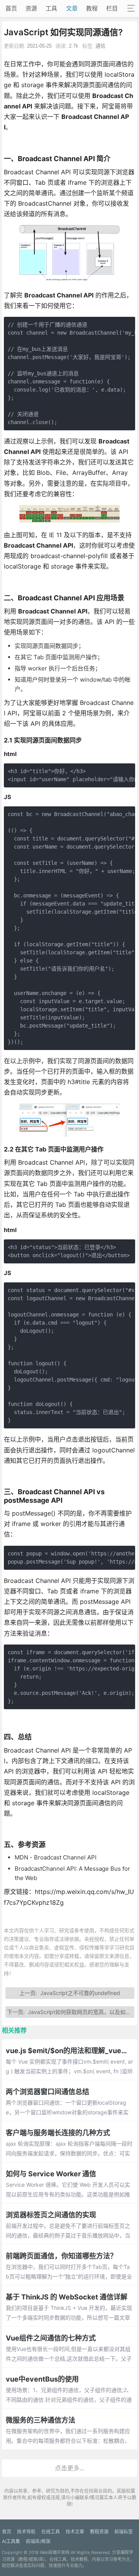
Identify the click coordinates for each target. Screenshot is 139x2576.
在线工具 (51, 2532)
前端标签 (124, 2532)
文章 (72, 8)
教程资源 (99, 2532)
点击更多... (69, 2468)
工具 (51, 8)
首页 (11, 8)
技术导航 (26, 2532)
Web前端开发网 (55, 2552)
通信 (100, 46)
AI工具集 (11, 2541)
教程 (92, 8)
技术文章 (75, 2532)
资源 (31, 8)
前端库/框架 (38, 2541)
